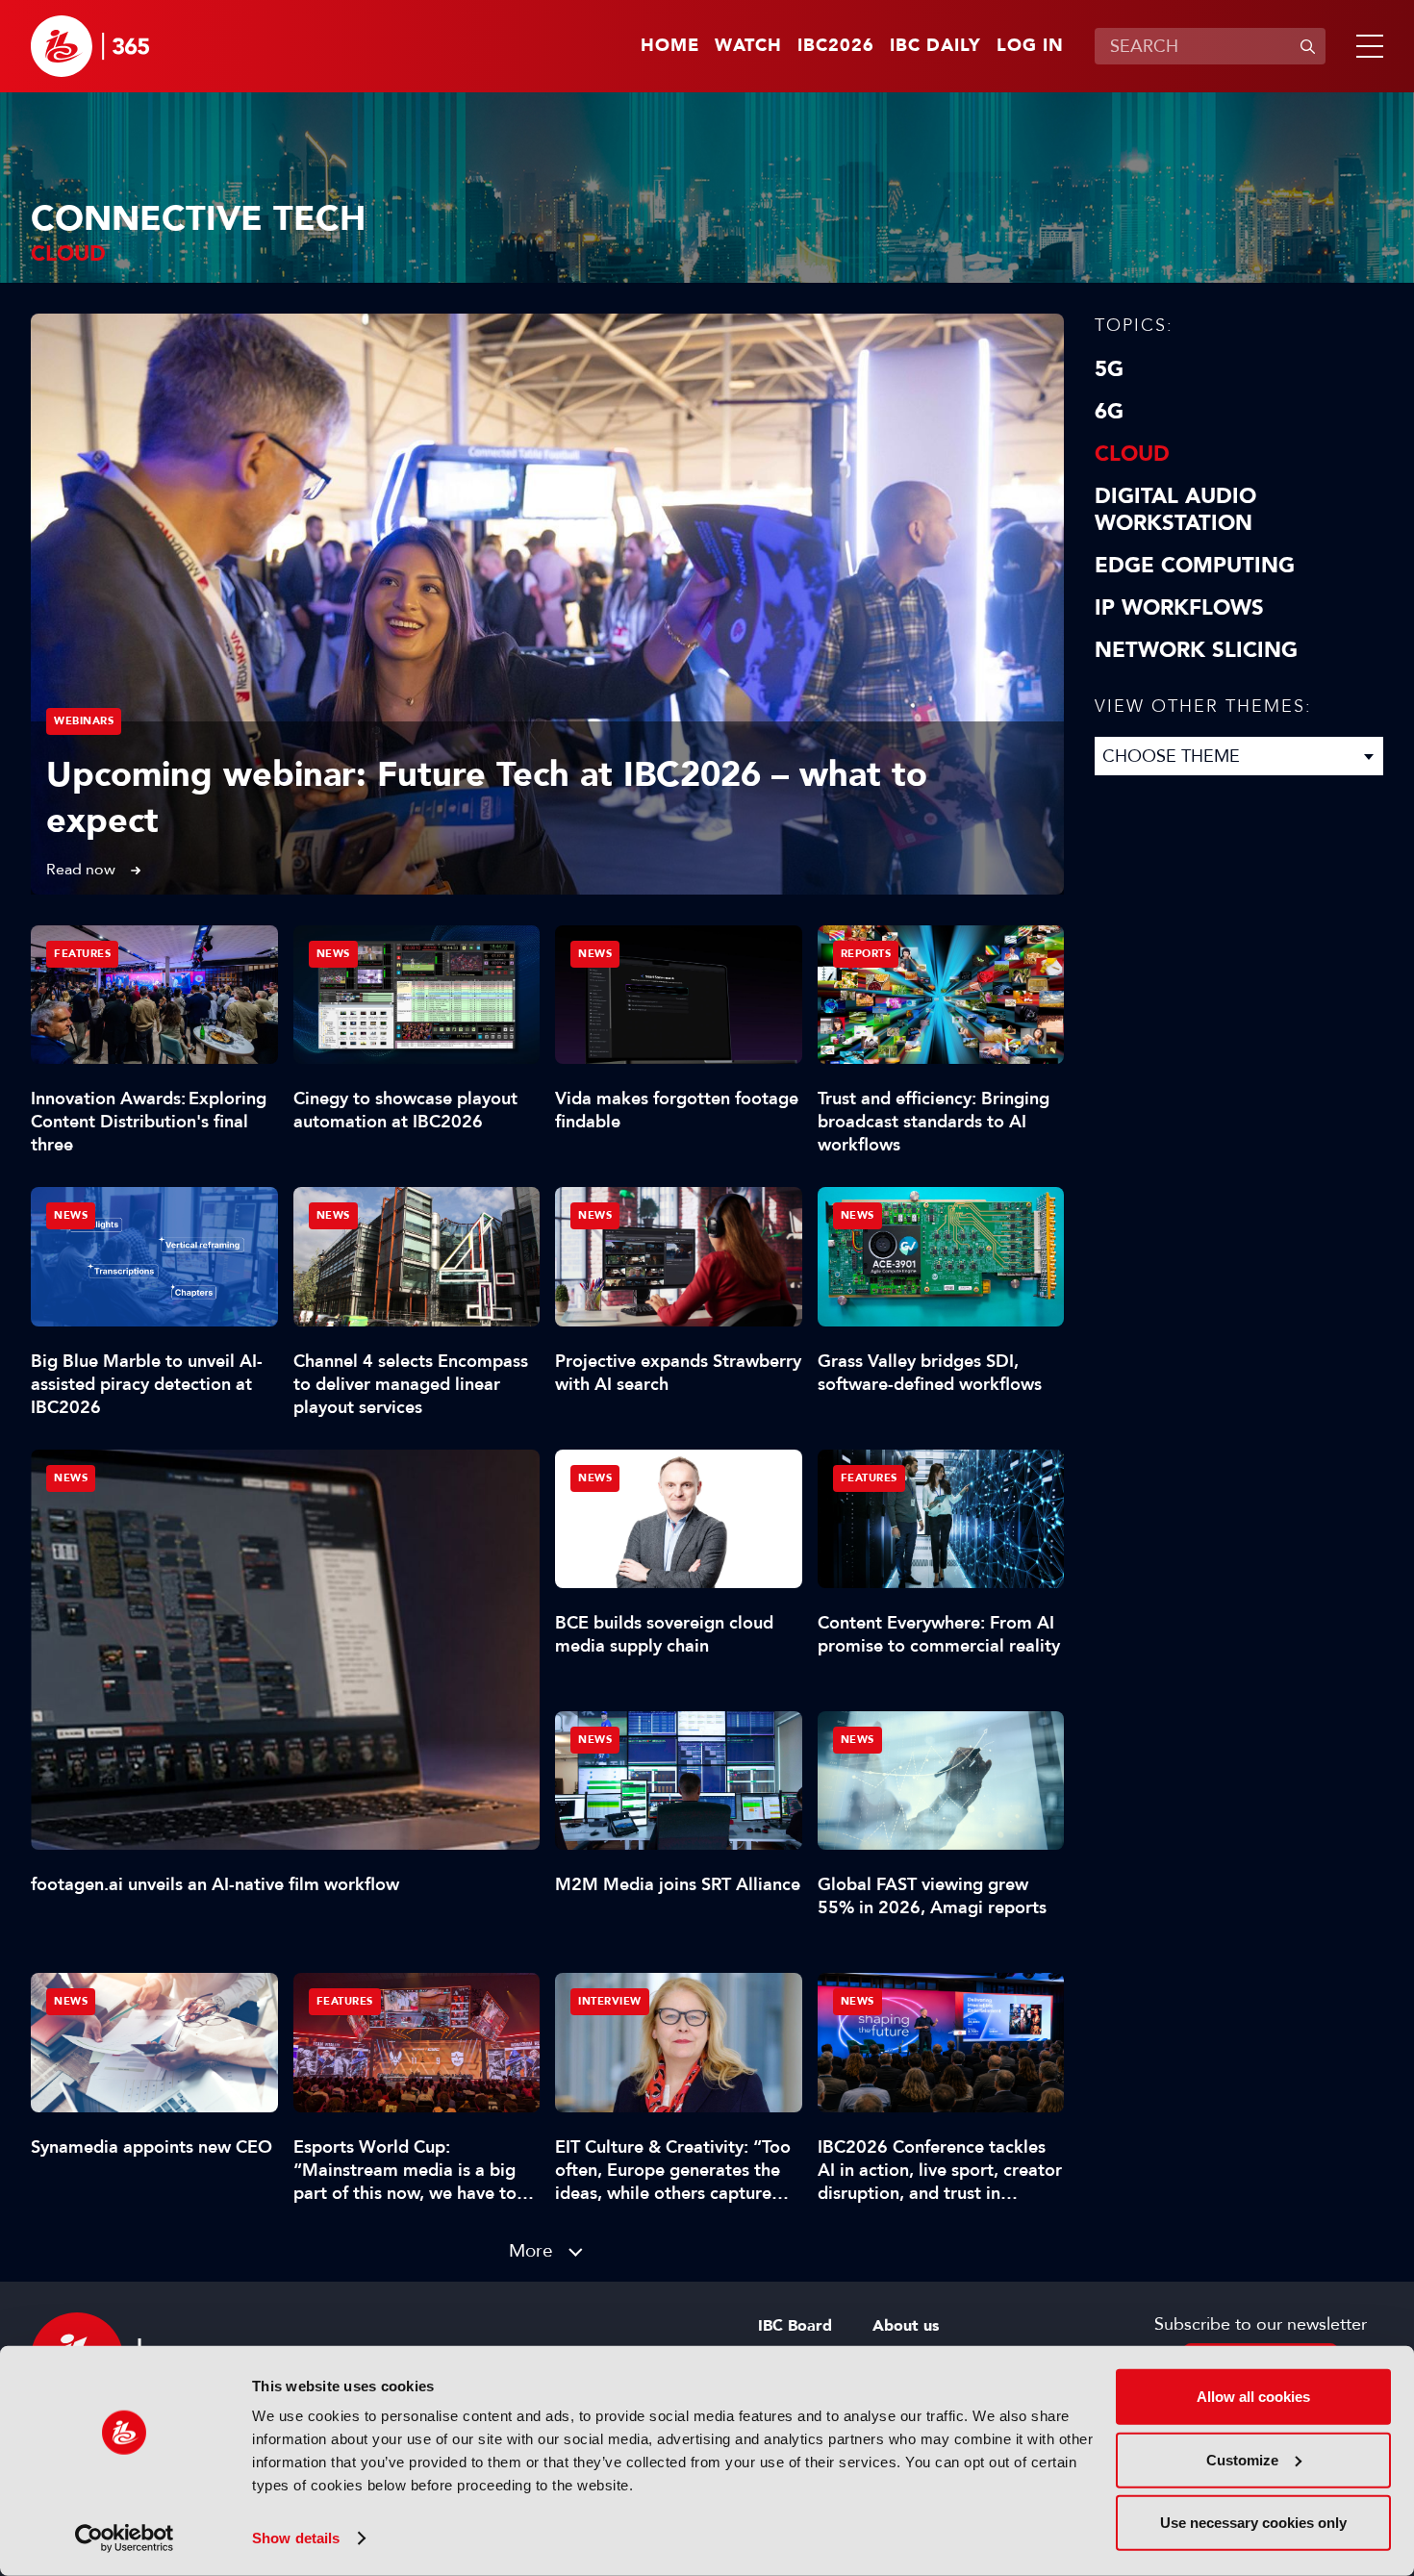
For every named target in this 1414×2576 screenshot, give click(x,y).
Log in (1030, 46)
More (531, 2250)
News (71, 1478)
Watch (748, 46)
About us (906, 2326)
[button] (1366, 46)
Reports (866, 954)
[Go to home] (90, 46)
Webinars (84, 721)
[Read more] (547, 604)
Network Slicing (1196, 650)
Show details (296, 2538)
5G (1109, 369)
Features (82, 954)
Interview (610, 2001)
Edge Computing (1195, 566)
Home (670, 46)
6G (1109, 412)
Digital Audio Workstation (1175, 510)
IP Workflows (1179, 608)
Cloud (1132, 454)
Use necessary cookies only (1253, 2523)
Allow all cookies (1253, 2397)
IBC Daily (935, 46)
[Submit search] (1307, 46)
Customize (1242, 2459)
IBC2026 (836, 46)
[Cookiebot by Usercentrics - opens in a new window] (125, 2538)
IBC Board (795, 2326)
